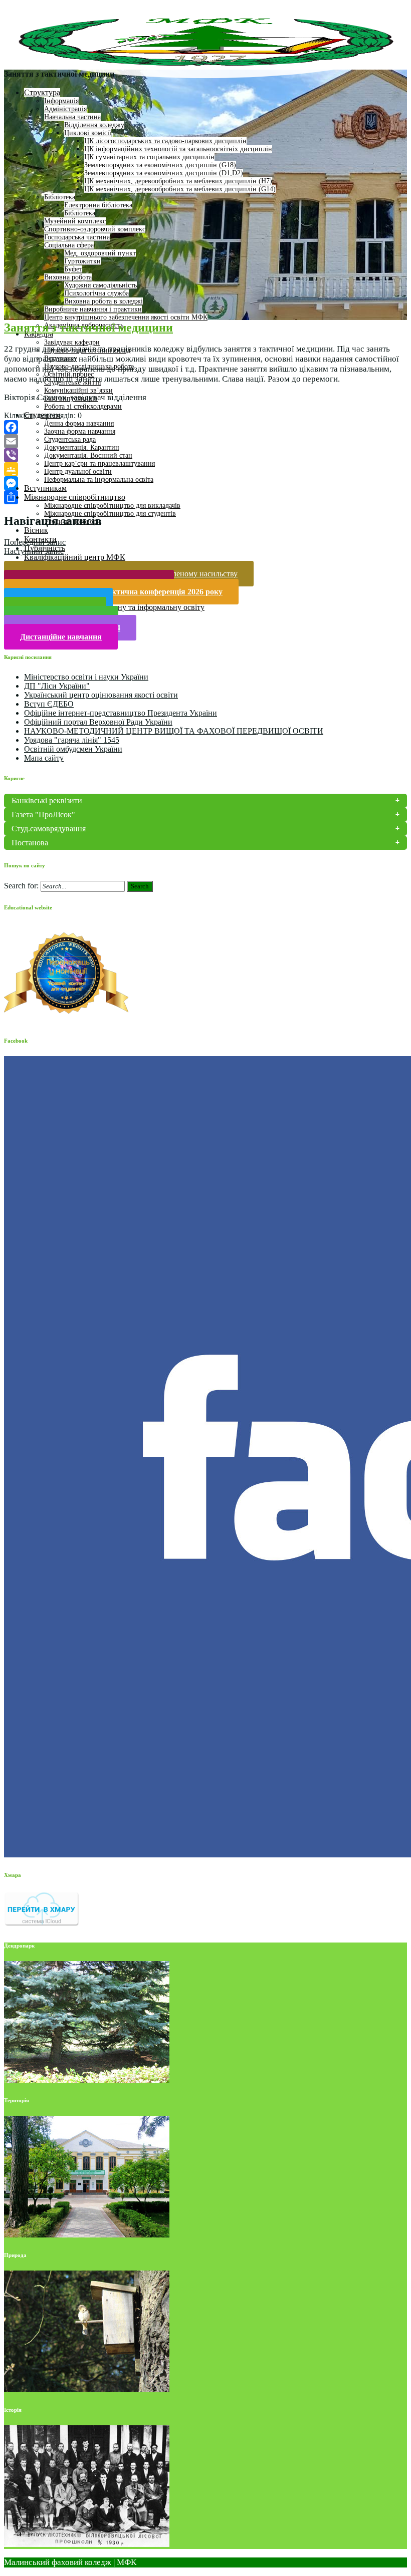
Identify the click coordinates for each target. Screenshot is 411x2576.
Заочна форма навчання (80, 431)
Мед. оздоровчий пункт (100, 253)
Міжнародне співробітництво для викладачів (112, 506)
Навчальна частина (72, 117)
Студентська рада (70, 439)
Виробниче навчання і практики (93, 309)
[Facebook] (205, 427)
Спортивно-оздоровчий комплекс (95, 229)
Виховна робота (68, 277)
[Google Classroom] (205, 469)
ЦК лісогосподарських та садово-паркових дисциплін (165, 141)
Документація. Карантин (82, 447)
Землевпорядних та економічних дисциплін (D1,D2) (164, 173)
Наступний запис (34, 551)
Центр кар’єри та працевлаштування (99, 463)
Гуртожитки (82, 261)
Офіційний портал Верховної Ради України (98, 722)
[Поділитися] (205, 497)
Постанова (30, 843)
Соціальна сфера (69, 245)
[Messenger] (205, 483)
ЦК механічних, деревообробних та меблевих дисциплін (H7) (178, 181)
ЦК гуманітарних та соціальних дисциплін (149, 157)
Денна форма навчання (79, 423)
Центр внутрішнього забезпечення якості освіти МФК (126, 317)
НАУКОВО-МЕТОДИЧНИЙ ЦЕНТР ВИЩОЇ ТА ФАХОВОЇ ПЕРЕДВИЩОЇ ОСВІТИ (174, 731)
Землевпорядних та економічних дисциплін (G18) (160, 165)
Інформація (61, 101)
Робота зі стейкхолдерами (83, 406)
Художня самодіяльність (100, 285)
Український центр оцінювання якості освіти (101, 695)
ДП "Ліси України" (57, 686)
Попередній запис (35, 542)
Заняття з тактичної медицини (88, 328)
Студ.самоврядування (49, 829)
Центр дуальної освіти (78, 471)
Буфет (73, 269)
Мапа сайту (44, 758)
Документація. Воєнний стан (88, 455)
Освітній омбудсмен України (73, 749)
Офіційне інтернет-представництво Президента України (121, 713)
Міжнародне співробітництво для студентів (110, 514)
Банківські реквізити (47, 800)
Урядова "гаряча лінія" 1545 (72, 740)
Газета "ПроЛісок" (43, 815)
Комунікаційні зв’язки (78, 390)
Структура (42, 92)
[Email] (205, 441)
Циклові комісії (88, 133)
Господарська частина (77, 237)
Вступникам (45, 488)
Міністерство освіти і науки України (86, 677)
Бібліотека (60, 197)
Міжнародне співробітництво (75, 497)
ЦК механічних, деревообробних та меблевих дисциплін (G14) (180, 189)
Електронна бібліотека (98, 205)
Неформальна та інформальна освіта (99, 479)
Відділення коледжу (94, 125)
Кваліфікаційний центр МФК (75, 557)
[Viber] (205, 455)
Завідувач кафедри (72, 342)
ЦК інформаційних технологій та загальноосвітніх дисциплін (178, 149)
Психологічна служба (96, 293)
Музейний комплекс (75, 221)
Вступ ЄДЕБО (49, 704)
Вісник (36, 530)
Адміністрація (65, 109)
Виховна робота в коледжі (104, 301)
